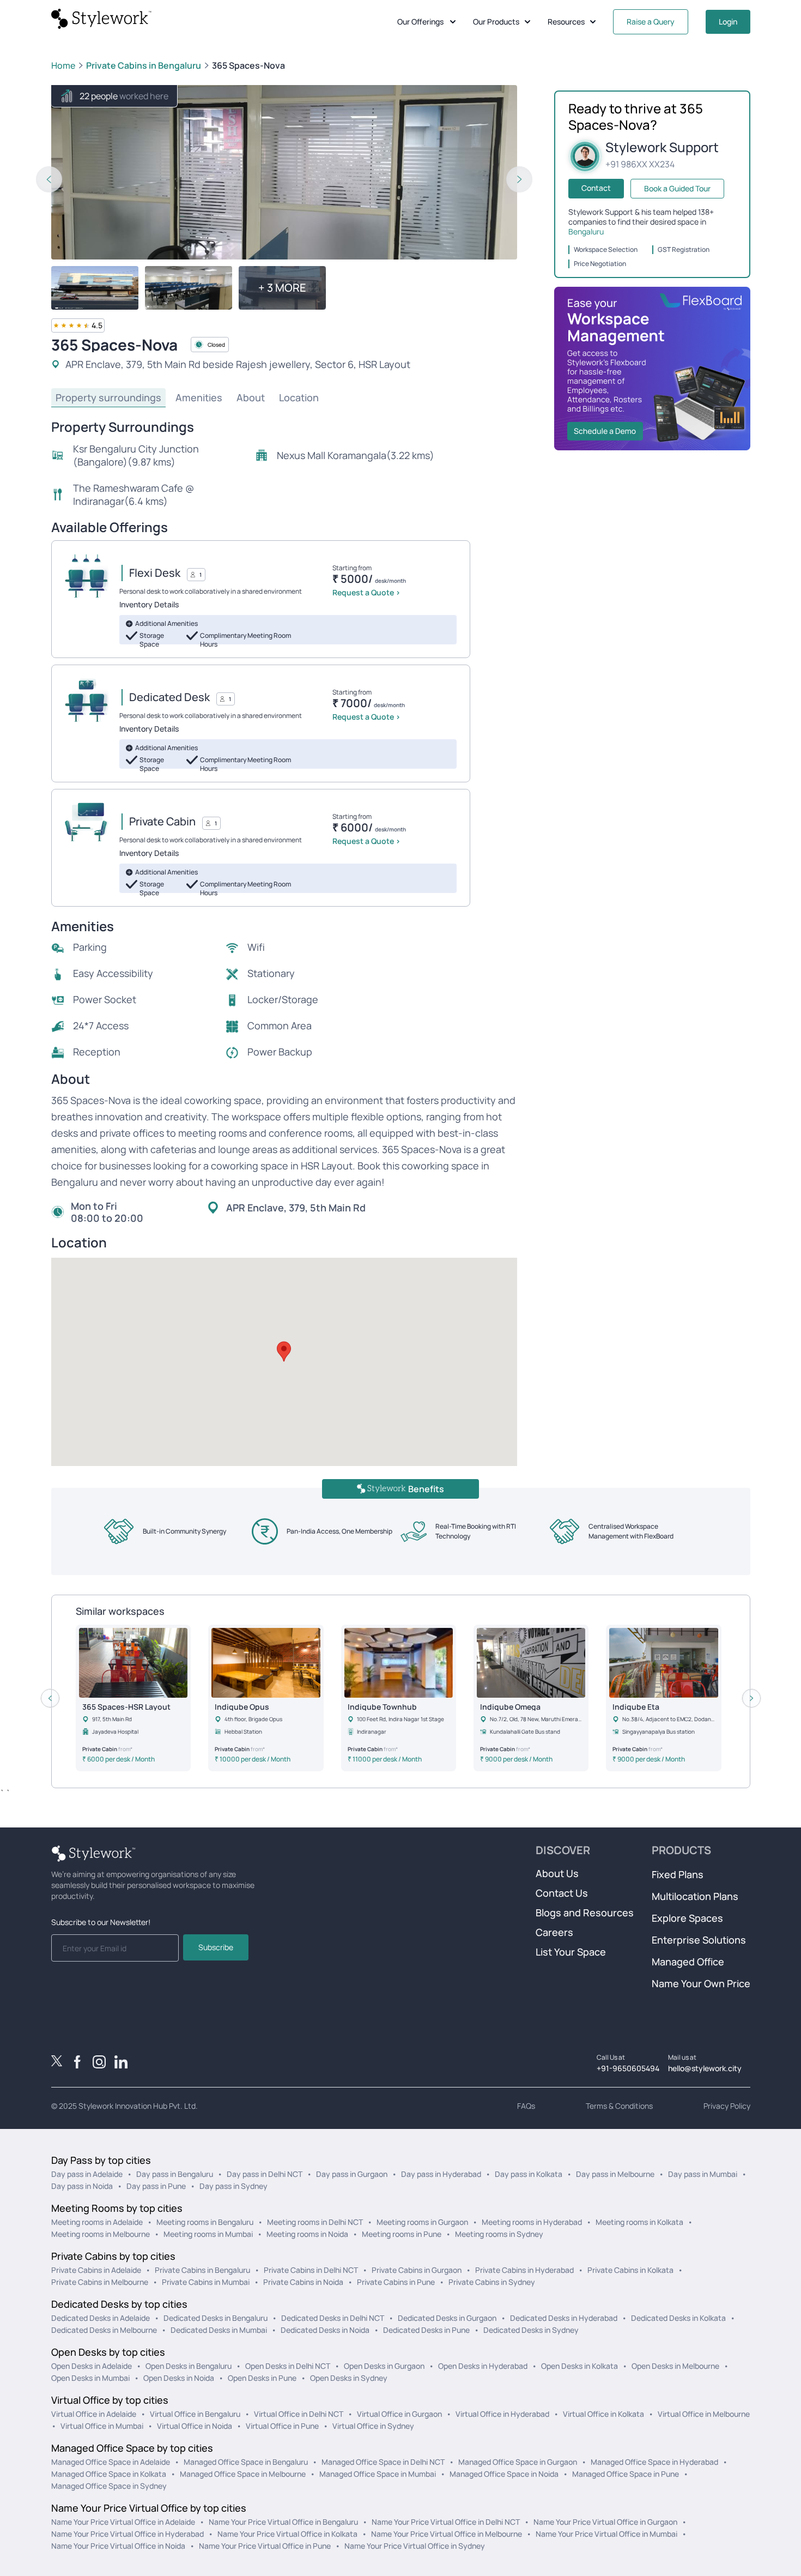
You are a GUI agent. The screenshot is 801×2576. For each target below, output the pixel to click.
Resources (566, 22)
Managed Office (688, 1962)
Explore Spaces (687, 1918)
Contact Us (562, 1893)
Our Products (496, 22)
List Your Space (571, 1952)
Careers (554, 1932)
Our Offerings (420, 22)
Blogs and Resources (585, 1913)
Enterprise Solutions (699, 1940)
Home (63, 65)
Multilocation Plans (695, 1896)
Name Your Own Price (701, 1983)
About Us (557, 1873)
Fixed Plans (678, 1874)
